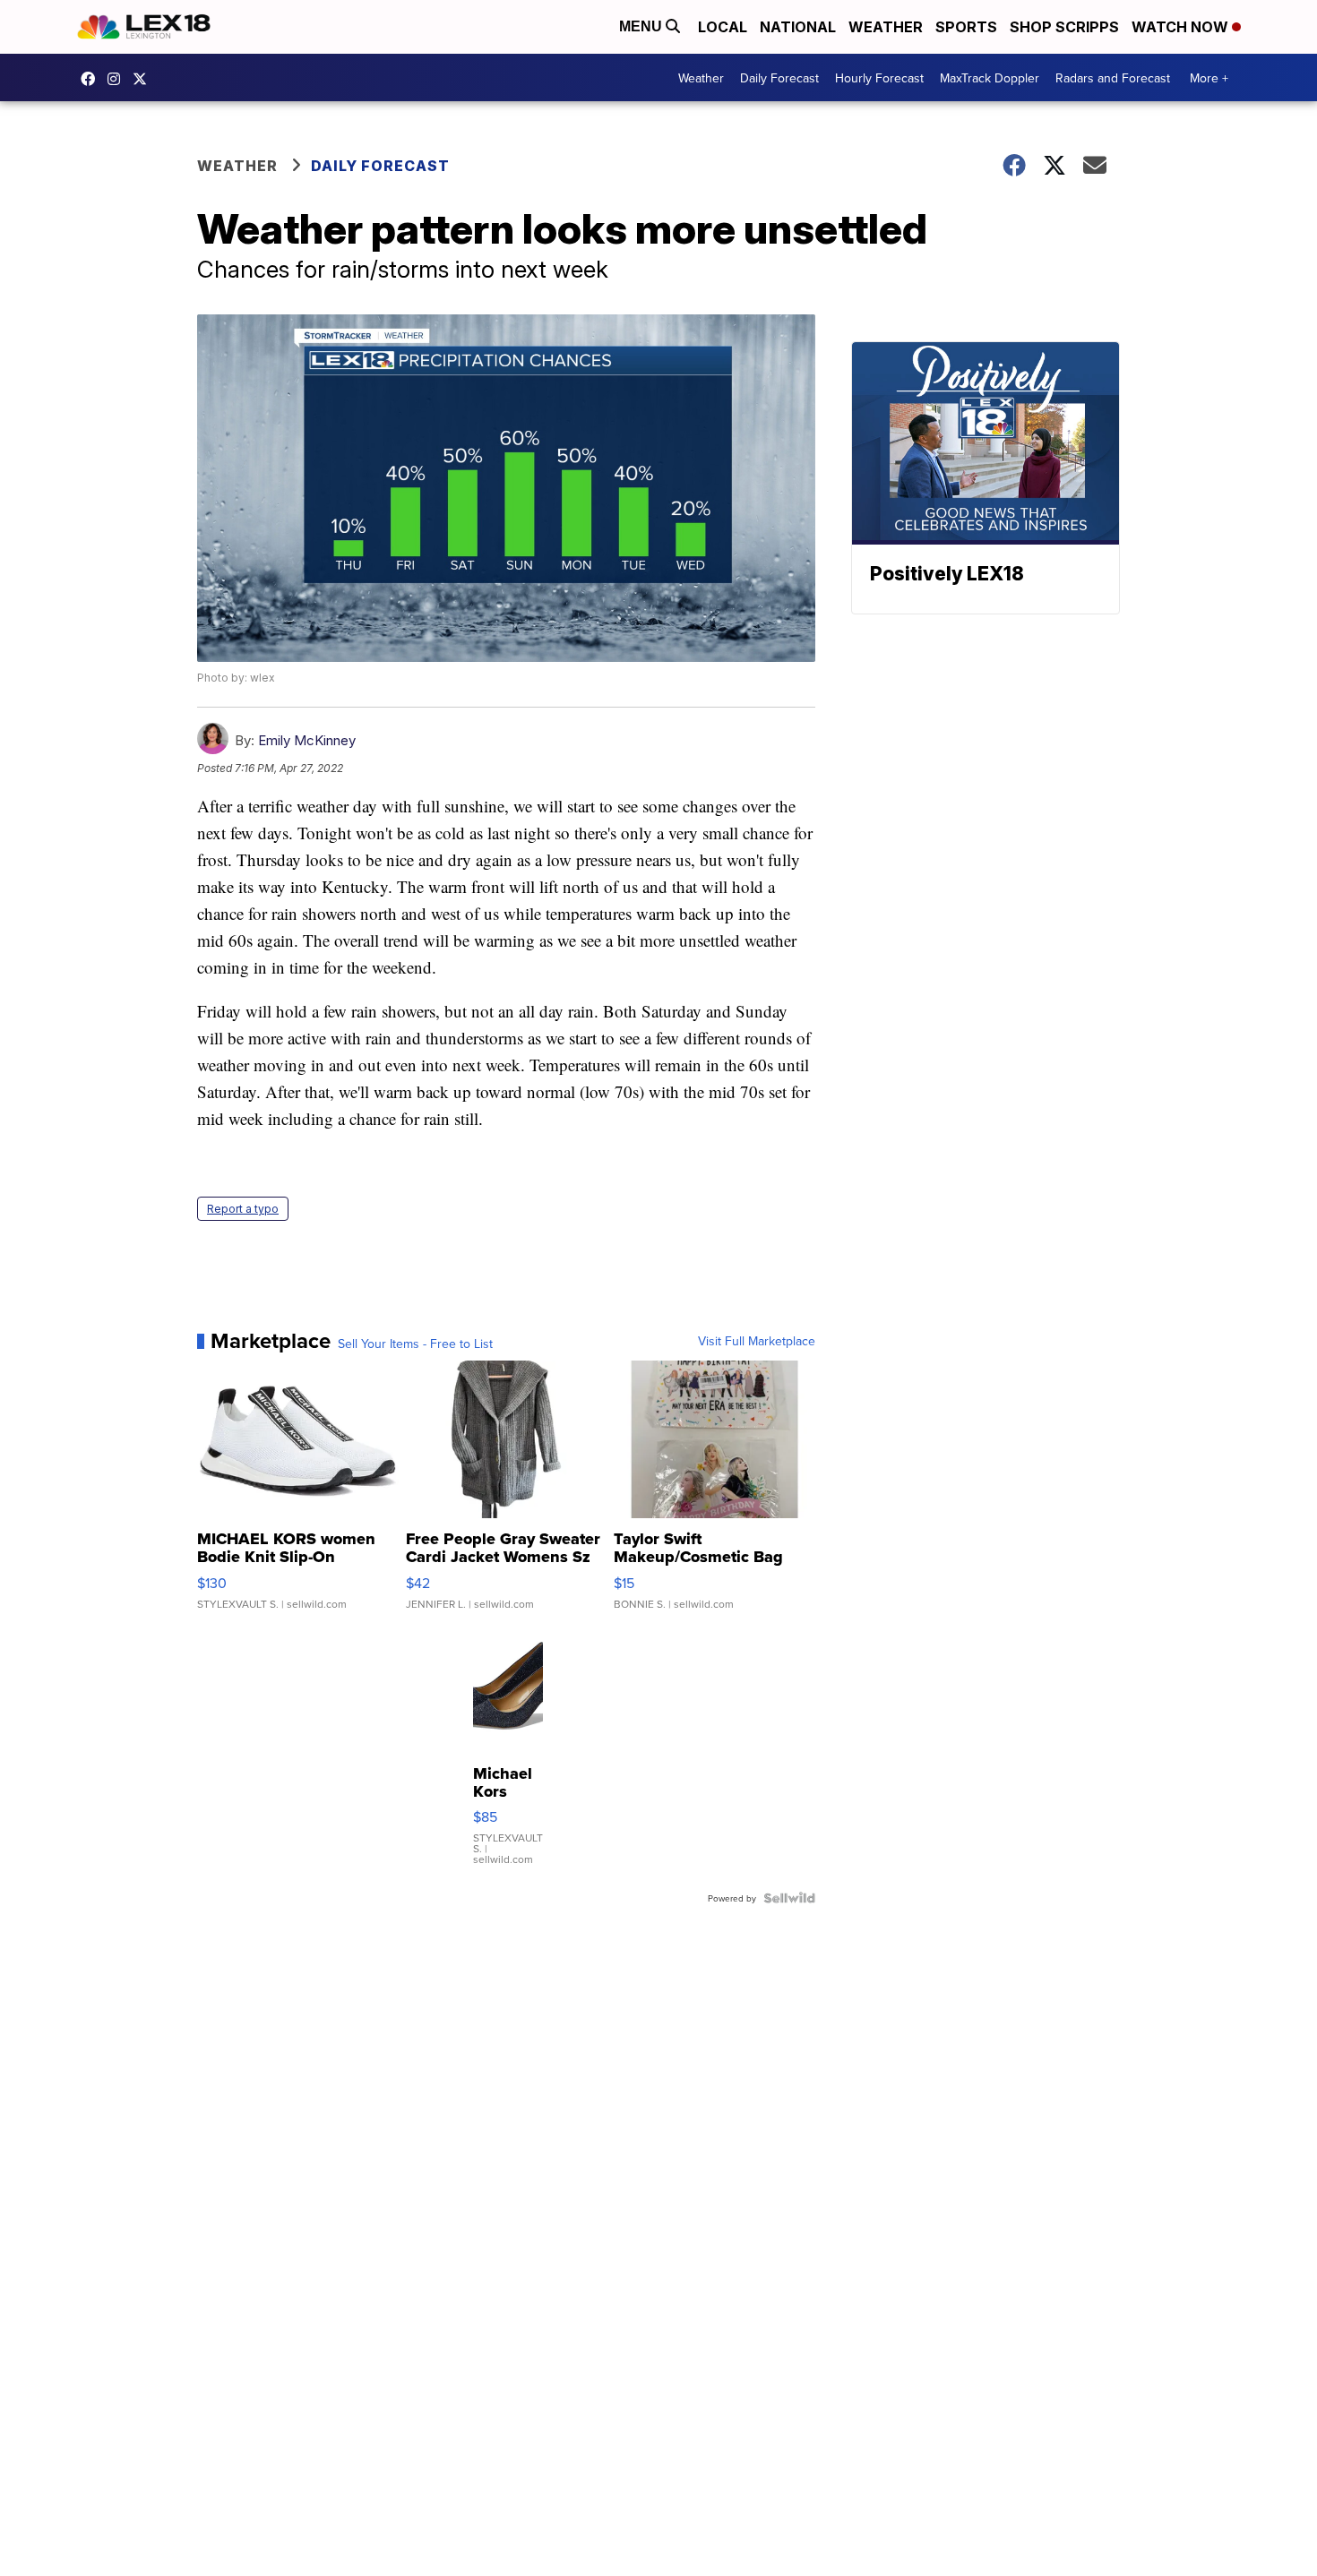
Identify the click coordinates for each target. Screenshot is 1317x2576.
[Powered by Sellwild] (789, 1898)
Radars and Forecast (1113, 78)
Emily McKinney (307, 740)
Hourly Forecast (879, 78)
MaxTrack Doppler (990, 78)
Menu (642, 26)
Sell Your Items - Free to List (415, 1344)
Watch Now (1182, 27)
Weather (886, 27)
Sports (966, 27)
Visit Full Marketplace (757, 1341)
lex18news (144, 79)
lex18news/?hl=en (118, 79)
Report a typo (243, 1209)
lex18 (92, 79)
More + (1209, 78)
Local (723, 27)
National (798, 27)
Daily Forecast (779, 78)
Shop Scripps (1064, 27)
